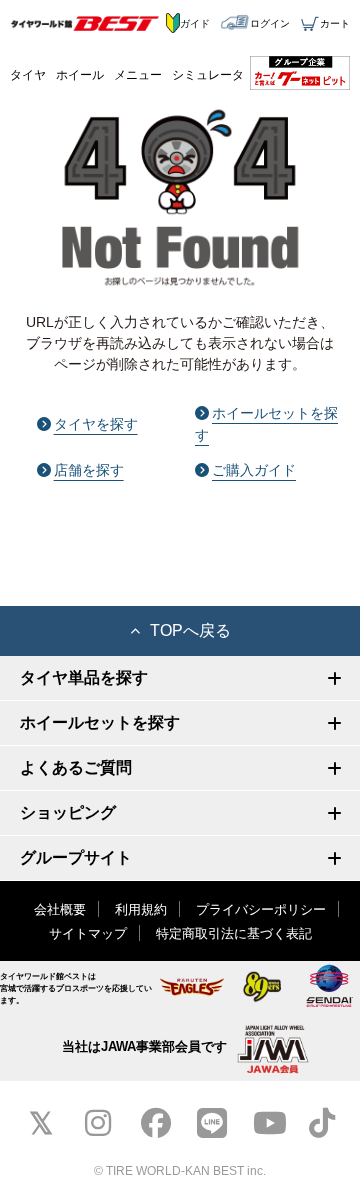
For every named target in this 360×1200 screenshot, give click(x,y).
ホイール (80, 75)
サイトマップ (88, 933)
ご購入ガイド (254, 470)
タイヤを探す (96, 424)
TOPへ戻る (190, 630)
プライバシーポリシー (261, 909)
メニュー (138, 75)
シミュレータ (208, 75)
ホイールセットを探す (266, 424)
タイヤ (28, 75)
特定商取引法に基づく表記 (234, 933)
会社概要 (60, 909)
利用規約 (141, 909)
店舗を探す (89, 470)
